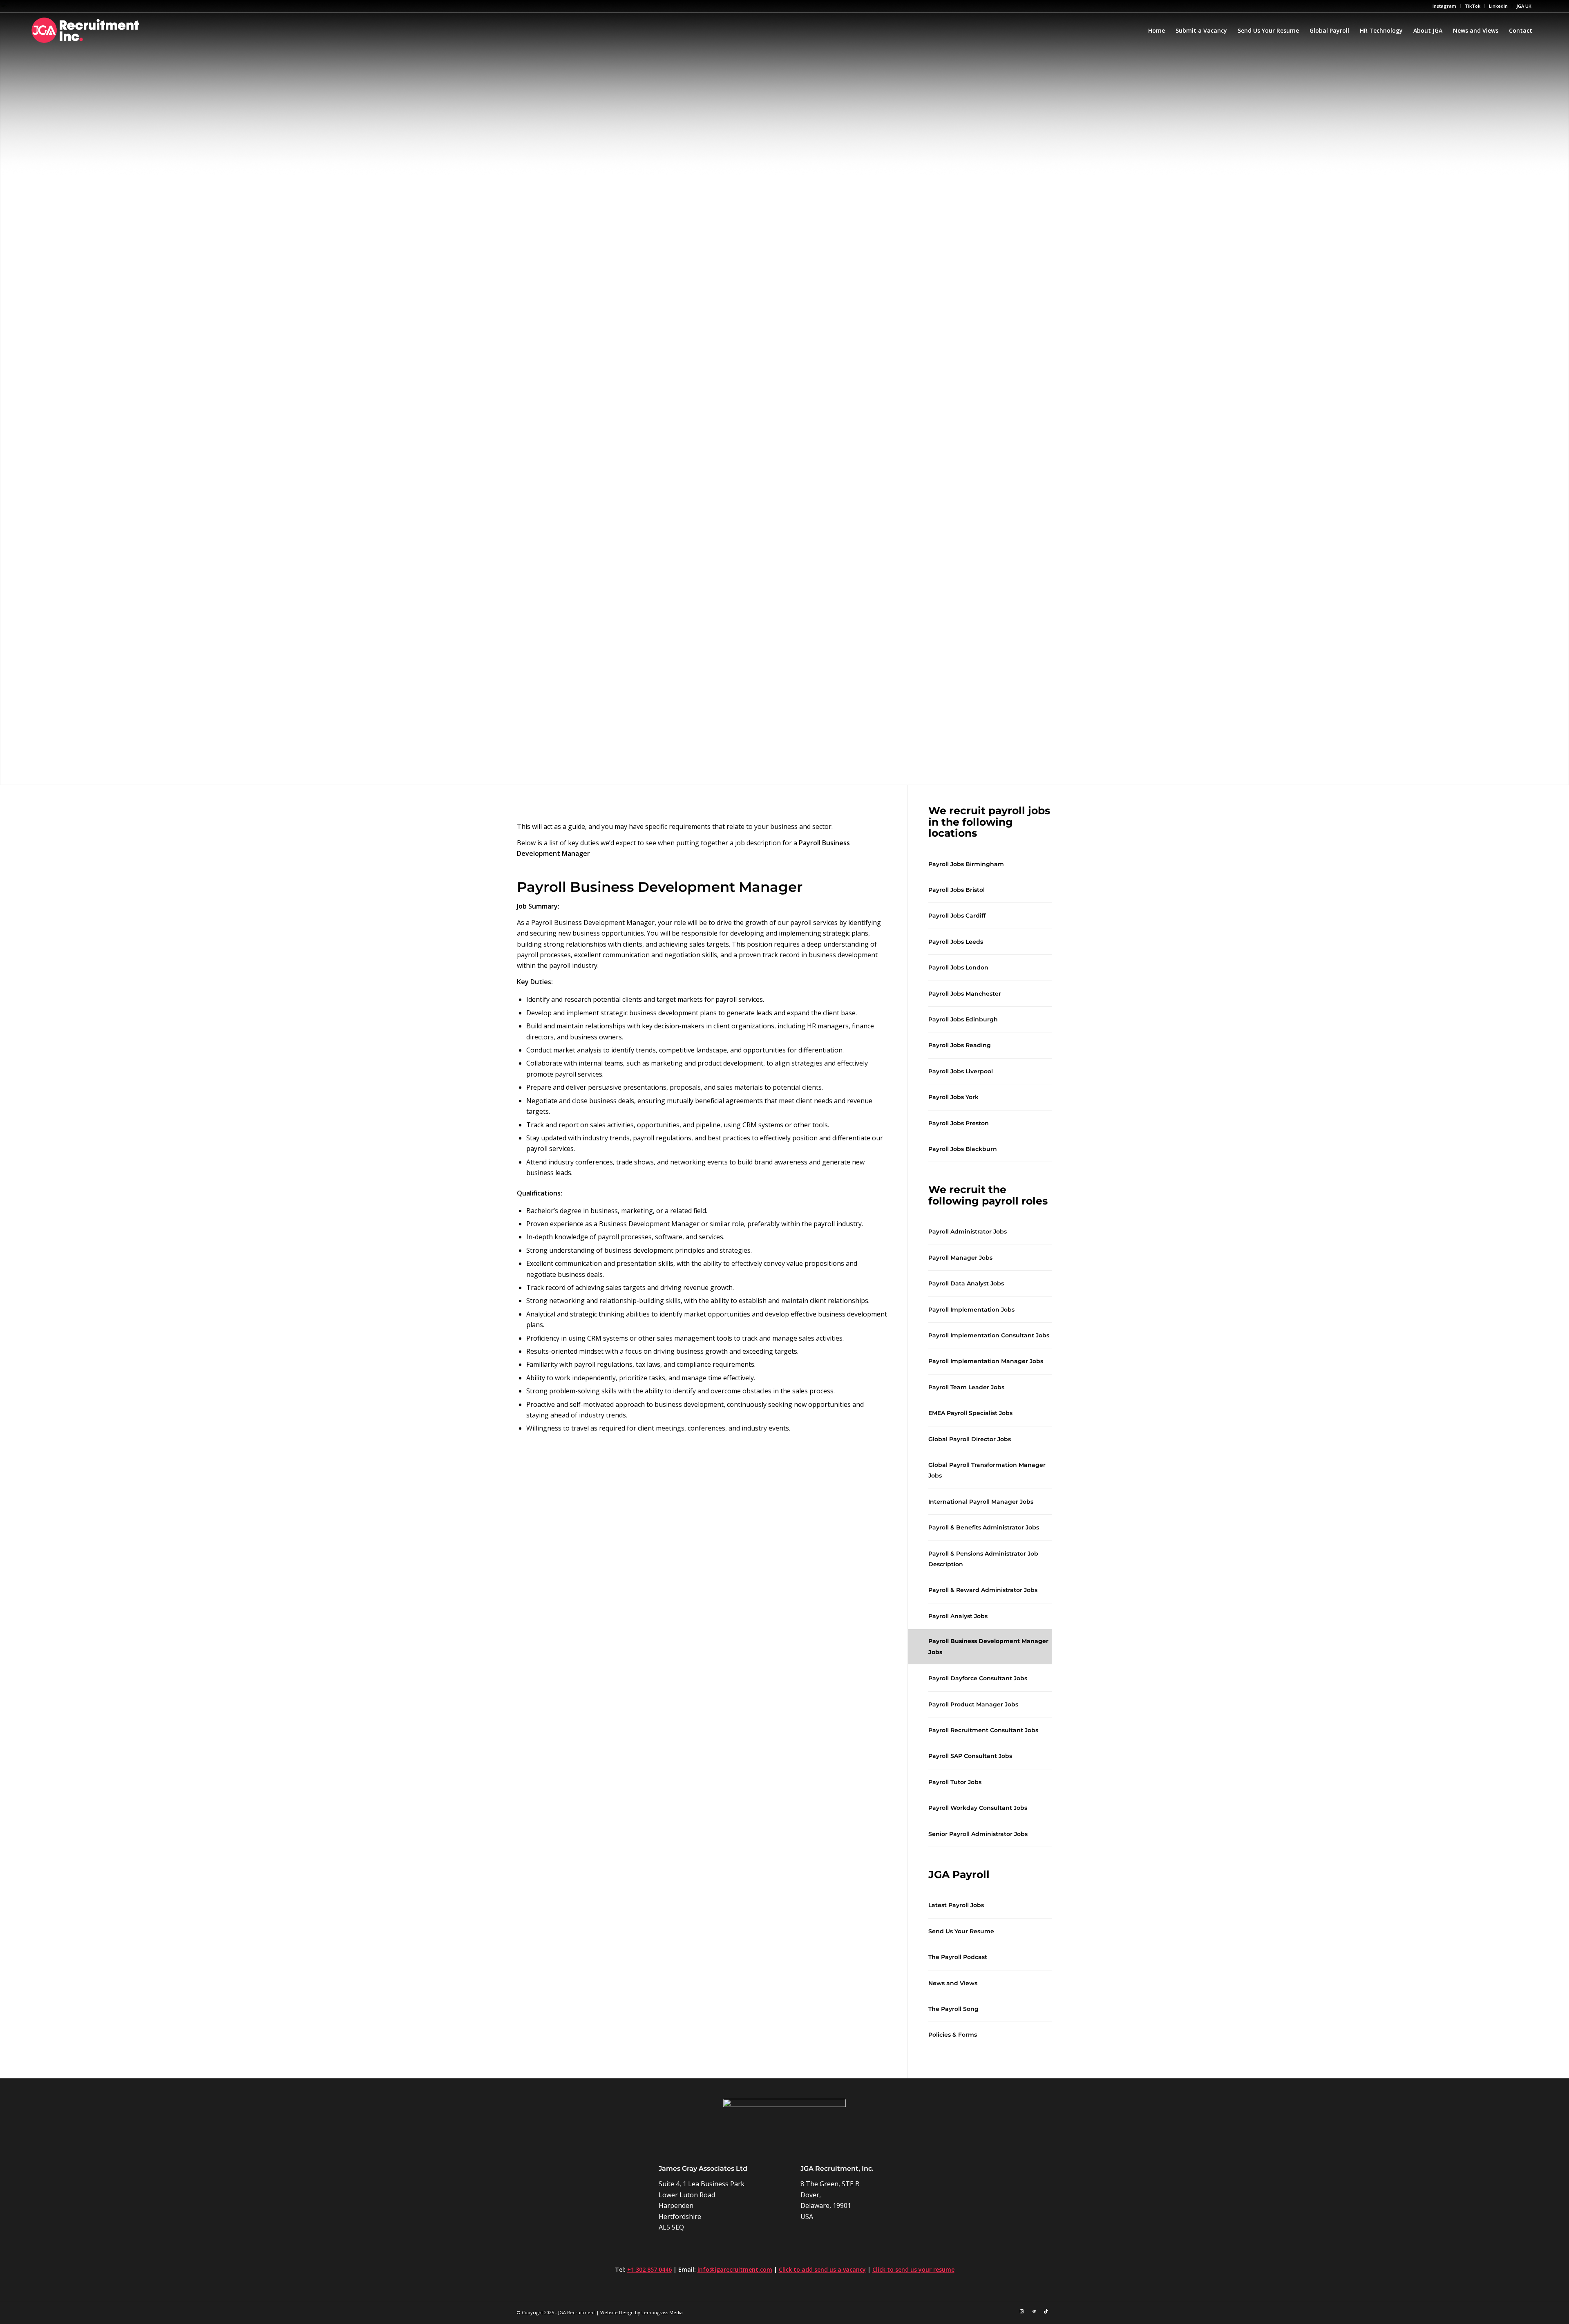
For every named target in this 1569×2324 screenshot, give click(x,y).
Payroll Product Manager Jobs (973, 1704)
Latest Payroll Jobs (956, 1905)
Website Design (617, 2312)
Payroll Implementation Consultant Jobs (989, 1335)
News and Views (953, 1983)
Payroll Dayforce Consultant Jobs (978, 1678)
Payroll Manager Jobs (960, 1258)
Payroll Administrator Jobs (968, 1231)
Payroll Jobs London (958, 967)
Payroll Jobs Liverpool (961, 1071)
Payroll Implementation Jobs (971, 1310)
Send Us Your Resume (961, 1931)
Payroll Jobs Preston (959, 1123)
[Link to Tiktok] (1046, 2311)
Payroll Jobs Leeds (956, 942)
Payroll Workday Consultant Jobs (978, 1808)
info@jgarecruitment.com (735, 2269)
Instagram (1444, 6)
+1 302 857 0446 (649, 2269)
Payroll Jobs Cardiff (957, 916)
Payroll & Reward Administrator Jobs (983, 1590)
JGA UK (1524, 6)
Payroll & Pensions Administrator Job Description (983, 1559)
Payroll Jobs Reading (960, 1045)
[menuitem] (1445, 6)
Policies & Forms (953, 2035)
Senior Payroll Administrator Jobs (978, 1834)
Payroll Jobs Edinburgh (963, 1019)
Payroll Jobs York (953, 1097)
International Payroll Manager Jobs (981, 1502)
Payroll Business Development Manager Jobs (988, 1646)
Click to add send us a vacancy (822, 2269)
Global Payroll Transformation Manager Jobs (987, 1470)
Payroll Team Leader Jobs (966, 1387)
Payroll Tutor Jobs (955, 1782)
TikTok (1473, 6)
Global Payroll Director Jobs (970, 1439)
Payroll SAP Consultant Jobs (970, 1756)
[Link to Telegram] (1034, 2311)
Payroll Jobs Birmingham (966, 864)
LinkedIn (1498, 6)
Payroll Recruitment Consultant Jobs (983, 1730)
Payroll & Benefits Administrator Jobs (984, 1527)
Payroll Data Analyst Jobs (966, 1283)
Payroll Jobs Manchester (965, 994)
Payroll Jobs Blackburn (963, 1149)
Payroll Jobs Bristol (957, 890)
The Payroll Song (953, 2009)
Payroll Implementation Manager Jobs (986, 1361)
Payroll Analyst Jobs (958, 1616)
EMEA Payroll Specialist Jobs (970, 1413)
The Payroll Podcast (958, 1957)
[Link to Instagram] (1021, 2311)
